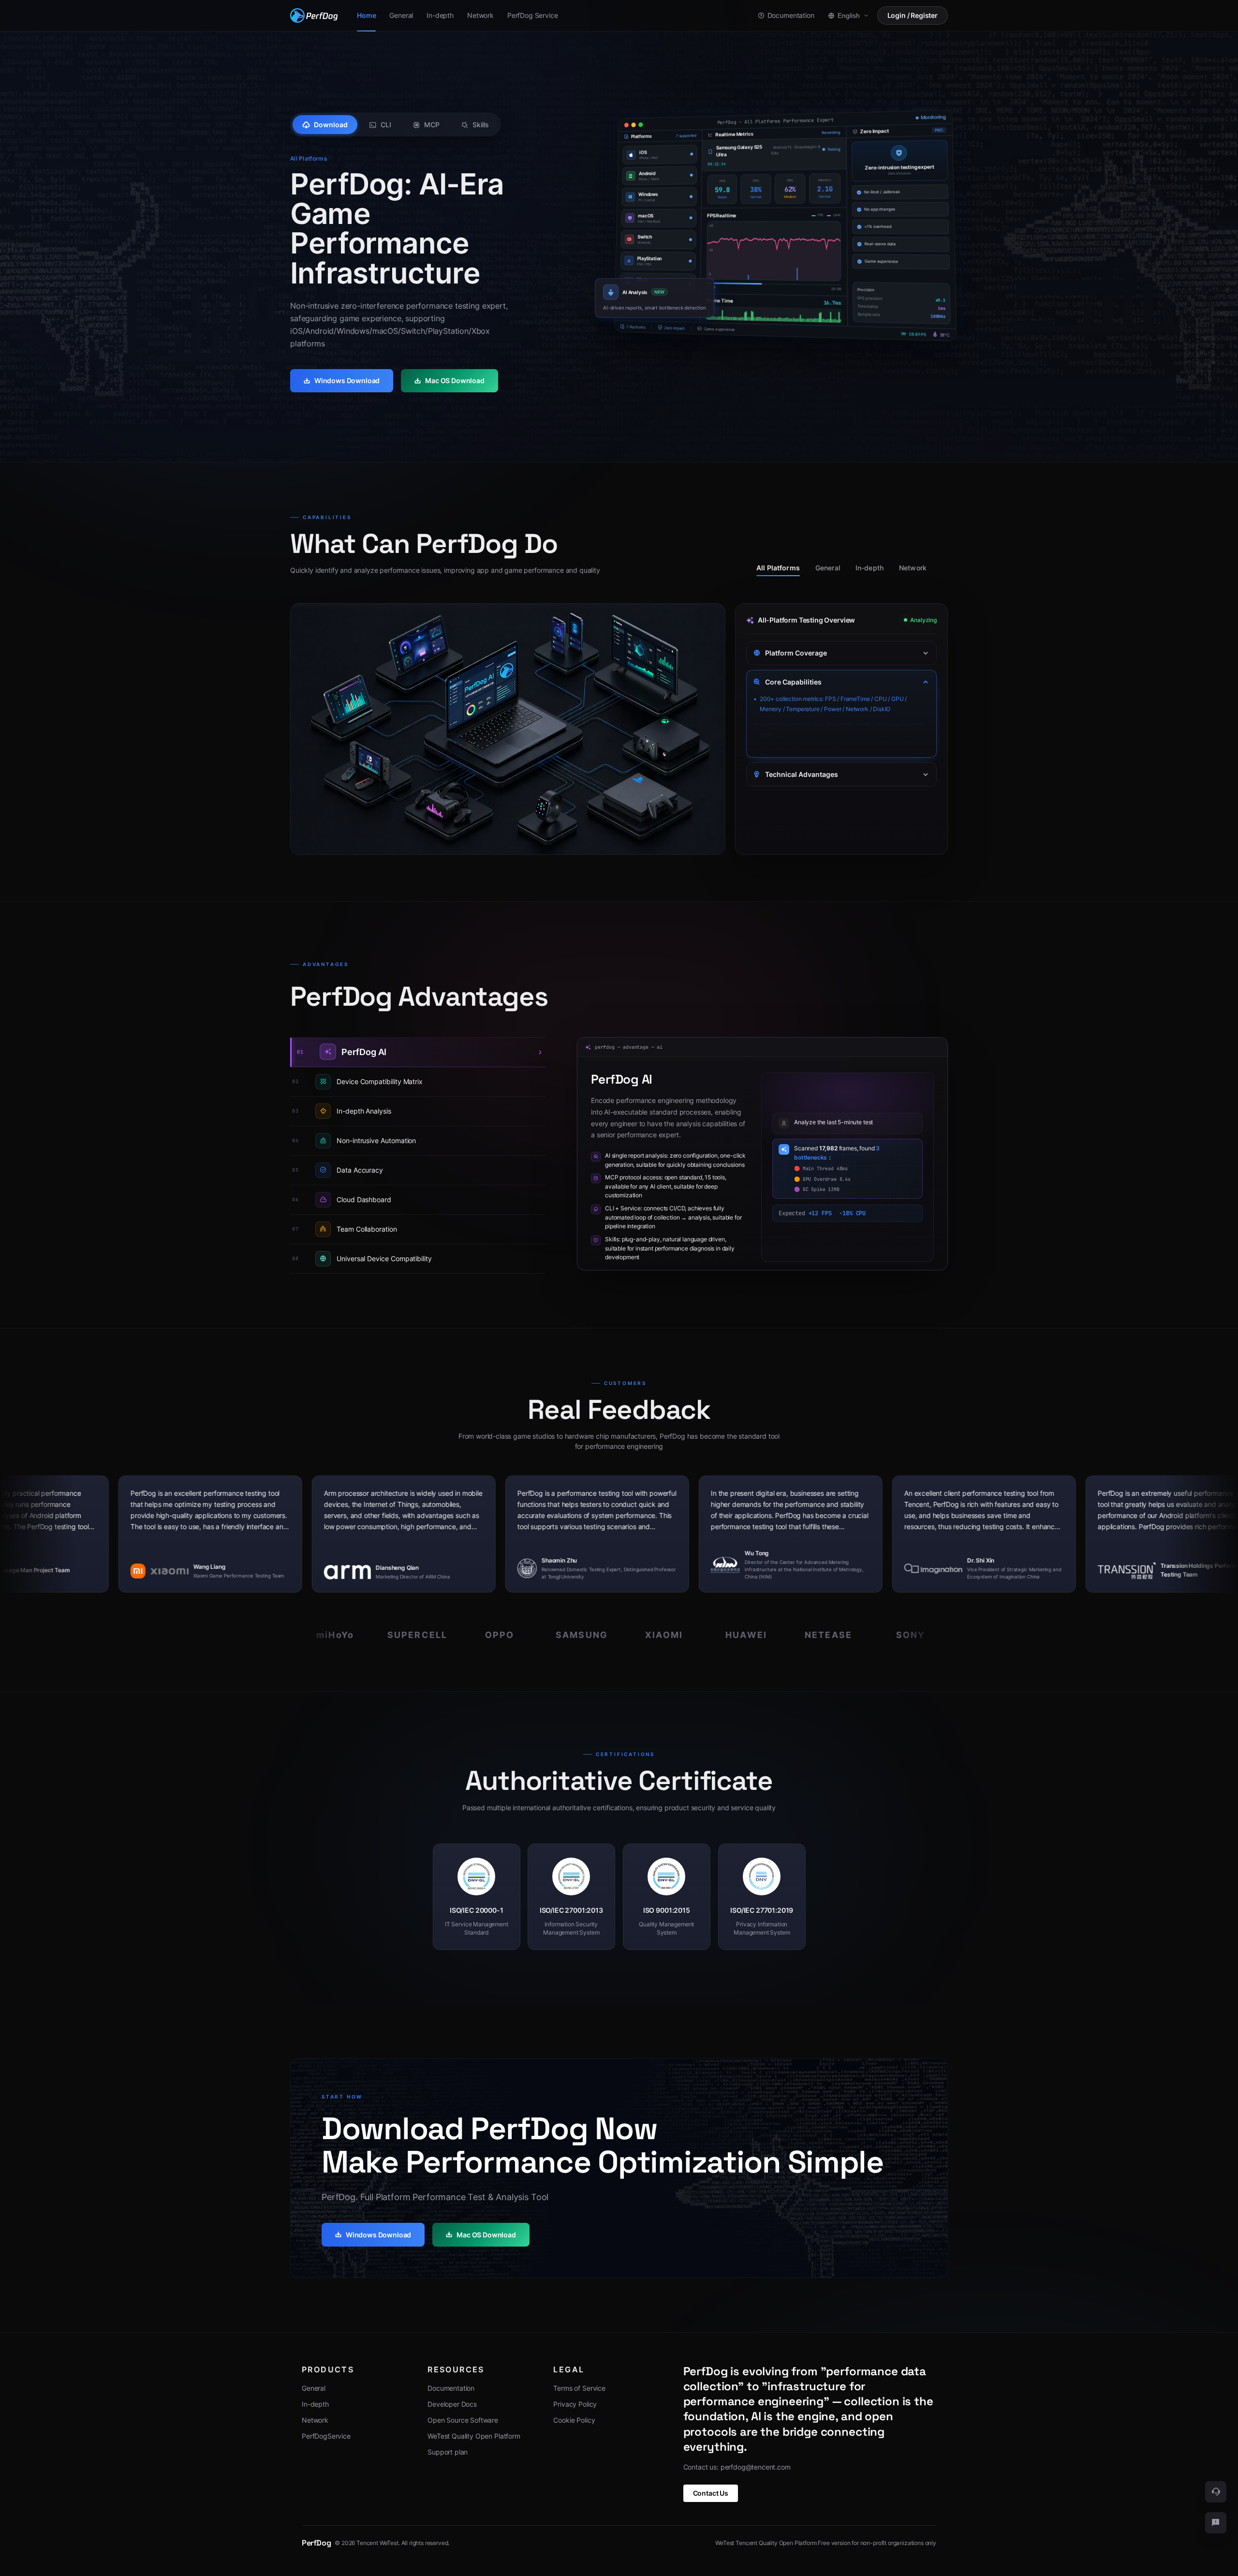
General (828, 568)
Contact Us (711, 2493)
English (849, 15)
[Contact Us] (1216, 2523)
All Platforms (778, 568)
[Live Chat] (1216, 2492)
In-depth (870, 568)
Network (913, 568)
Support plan (448, 2452)
